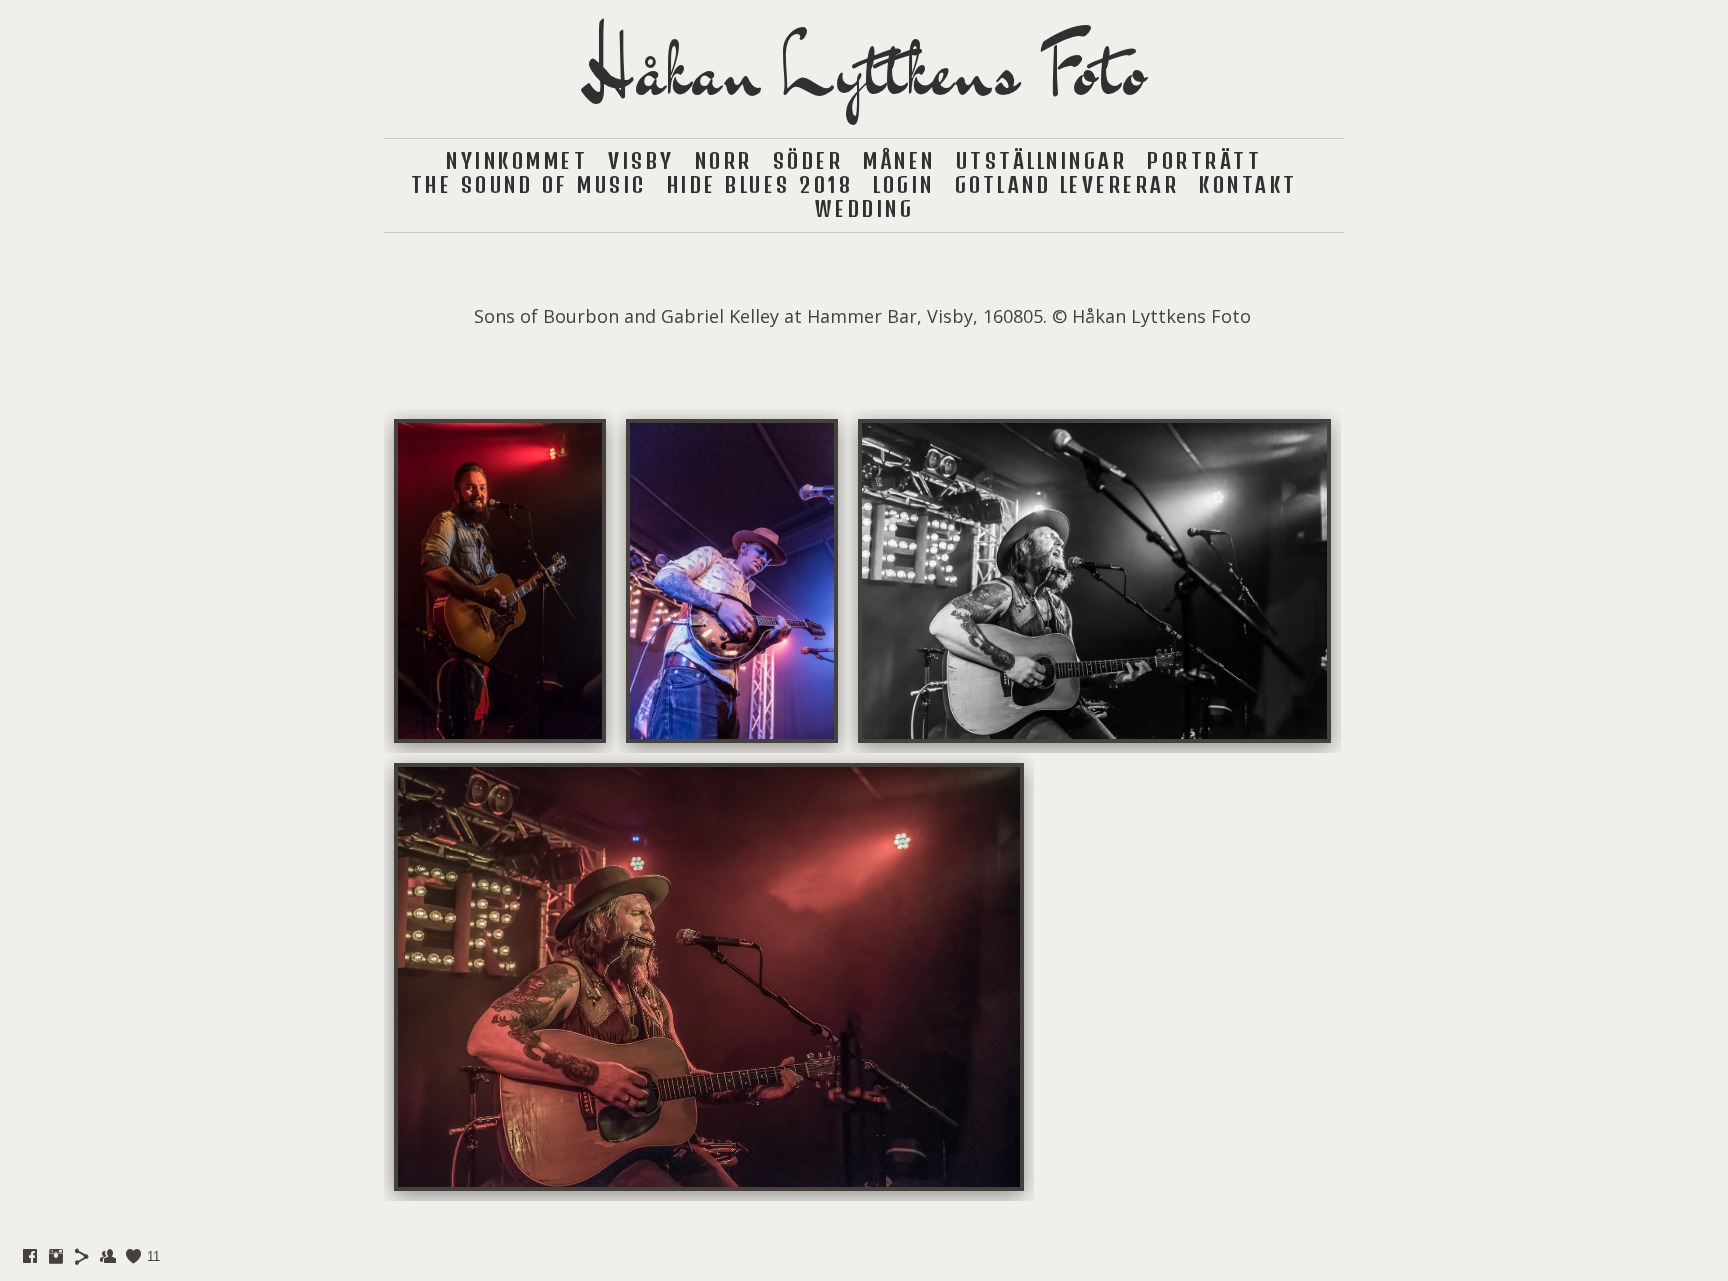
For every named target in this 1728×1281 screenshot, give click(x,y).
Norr (724, 160)
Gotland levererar (1067, 184)
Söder (808, 160)
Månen (899, 160)
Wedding (864, 208)
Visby (641, 160)
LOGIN (904, 184)
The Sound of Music (529, 184)
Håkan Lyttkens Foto (864, 68)
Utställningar (1042, 160)
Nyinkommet (517, 160)
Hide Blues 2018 (760, 184)
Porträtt (1204, 160)
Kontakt (1248, 184)
